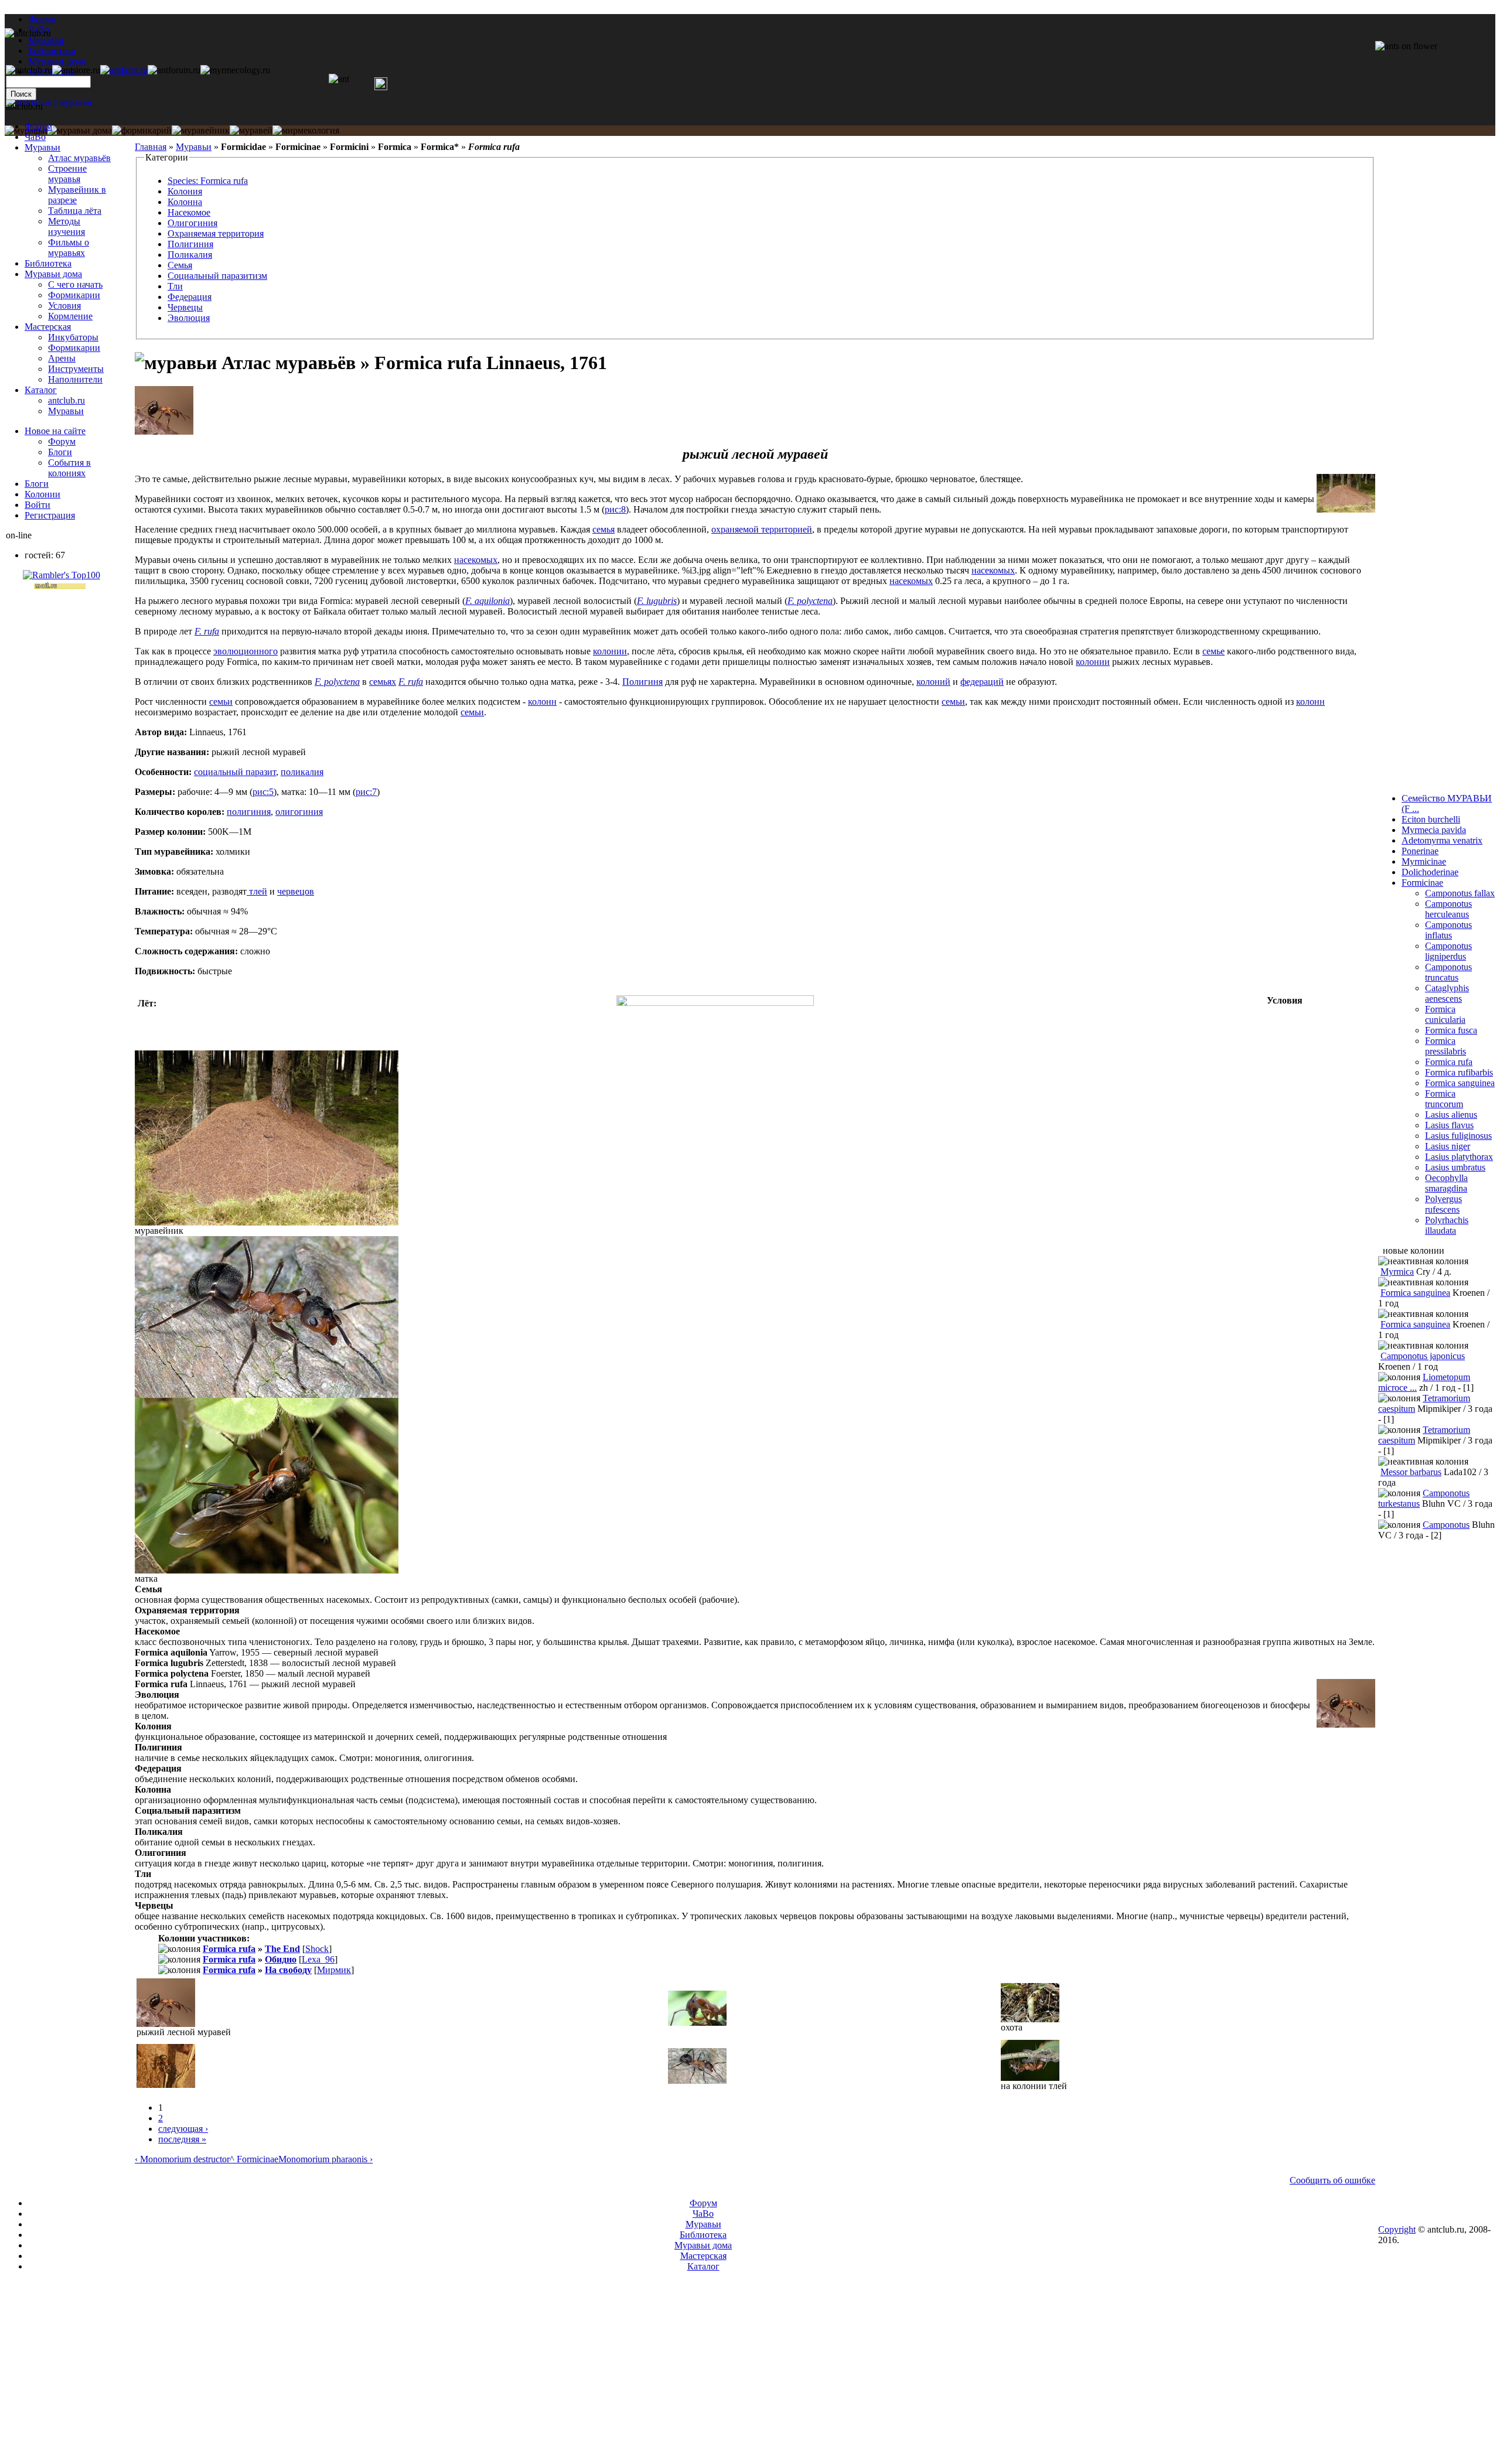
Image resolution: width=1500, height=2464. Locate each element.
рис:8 (615, 509)
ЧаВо (35, 137)
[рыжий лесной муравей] (164, 431)
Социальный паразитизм (217, 276)
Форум (42, 19)
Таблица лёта (75, 211)
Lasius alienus (1451, 1115)
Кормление (70, 316)
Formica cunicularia (1445, 1014)
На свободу (288, 1970)
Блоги (60, 452)
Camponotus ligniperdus (1448, 951)
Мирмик (334, 1970)
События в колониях (69, 468)
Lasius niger (1448, 1146)
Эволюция (189, 318)
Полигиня (642, 682)
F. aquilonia (487, 601)
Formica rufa (229, 1949)
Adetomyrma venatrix (1442, 840)
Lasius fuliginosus (1458, 1136)
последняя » (182, 2139)
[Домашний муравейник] (124, 70)
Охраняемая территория (216, 233)
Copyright (1397, 2229)
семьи (221, 702)
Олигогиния (192, 223)
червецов (296, 891)
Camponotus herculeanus (1448, 909)
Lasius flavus (1449, 1125)
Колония (185, 191)
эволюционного (246, 651)
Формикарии (74, 295)
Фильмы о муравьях (69, 248)
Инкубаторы (73, 337)
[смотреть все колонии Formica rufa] (151, 1938)
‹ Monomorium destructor (182, 2159)
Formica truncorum (1444, 1099)
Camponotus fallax (1460, 893)
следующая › (183, 2129)
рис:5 (263, 792)
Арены (62, 358)
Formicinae (1422, 883)
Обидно (281, 1959)
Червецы (185, 307)
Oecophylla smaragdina (1446, 1183)
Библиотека (48, 263)
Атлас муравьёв (79, 158)
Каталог (41, 390)
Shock (317, 1949)
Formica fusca (1451, 1030)
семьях (383, 682)
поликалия (302, 772)
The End (282, 1949)
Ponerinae (1420, 851)
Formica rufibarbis (1459, 1072)
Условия (64, 306)
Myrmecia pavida (1434, 830)
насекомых (476, 560)
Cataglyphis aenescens (1447, 993)
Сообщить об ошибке (1332, 2180)
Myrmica (1397, 1272)
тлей (257, 891)
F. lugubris (657, 601)
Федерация (190, 297)
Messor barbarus (1411, 1472)
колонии (610, 651)
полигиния (249, 812)
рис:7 (366, 792)
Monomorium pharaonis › (325, 2159)
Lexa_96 (318, 1959)
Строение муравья (67, 174)
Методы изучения (67, 226)
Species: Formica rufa (208, 181)
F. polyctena (810, 601)
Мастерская (48, 327)
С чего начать (75, 284)
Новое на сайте (55, 431)
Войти (37, 505)
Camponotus (1446, 1525)
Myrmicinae (1424, 861)
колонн (542, 702)
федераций (982, 682)
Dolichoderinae (1430, 872)
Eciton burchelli (1431, 819)
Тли (175, 286)
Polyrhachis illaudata (1447, 1225)
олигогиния (299, 812)
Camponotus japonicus (1423, 1356)
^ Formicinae (254, 2159)
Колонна (185, 202)
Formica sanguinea (1460, 1083)
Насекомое (189, 212)
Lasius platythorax (1459, 1157)
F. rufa (207, 631)
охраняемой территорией (762, 529)
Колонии (42, 494)
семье (1213, 651)
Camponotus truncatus (1448, 972)
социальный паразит (235, 772)
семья (604, 529)
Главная (151, 147)
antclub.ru (67, 400)
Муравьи (194, 147)
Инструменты (76, 369)
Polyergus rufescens (1443, 1204)
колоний (933, 682)
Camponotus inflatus (1448, 930)
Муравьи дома (53, 274)
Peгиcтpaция (50, 515)
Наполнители (75, 379)
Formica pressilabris (1446, 1046)
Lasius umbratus (1455, 1167)
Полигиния (190, 244)
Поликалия (190, 255)
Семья (180, 265)
